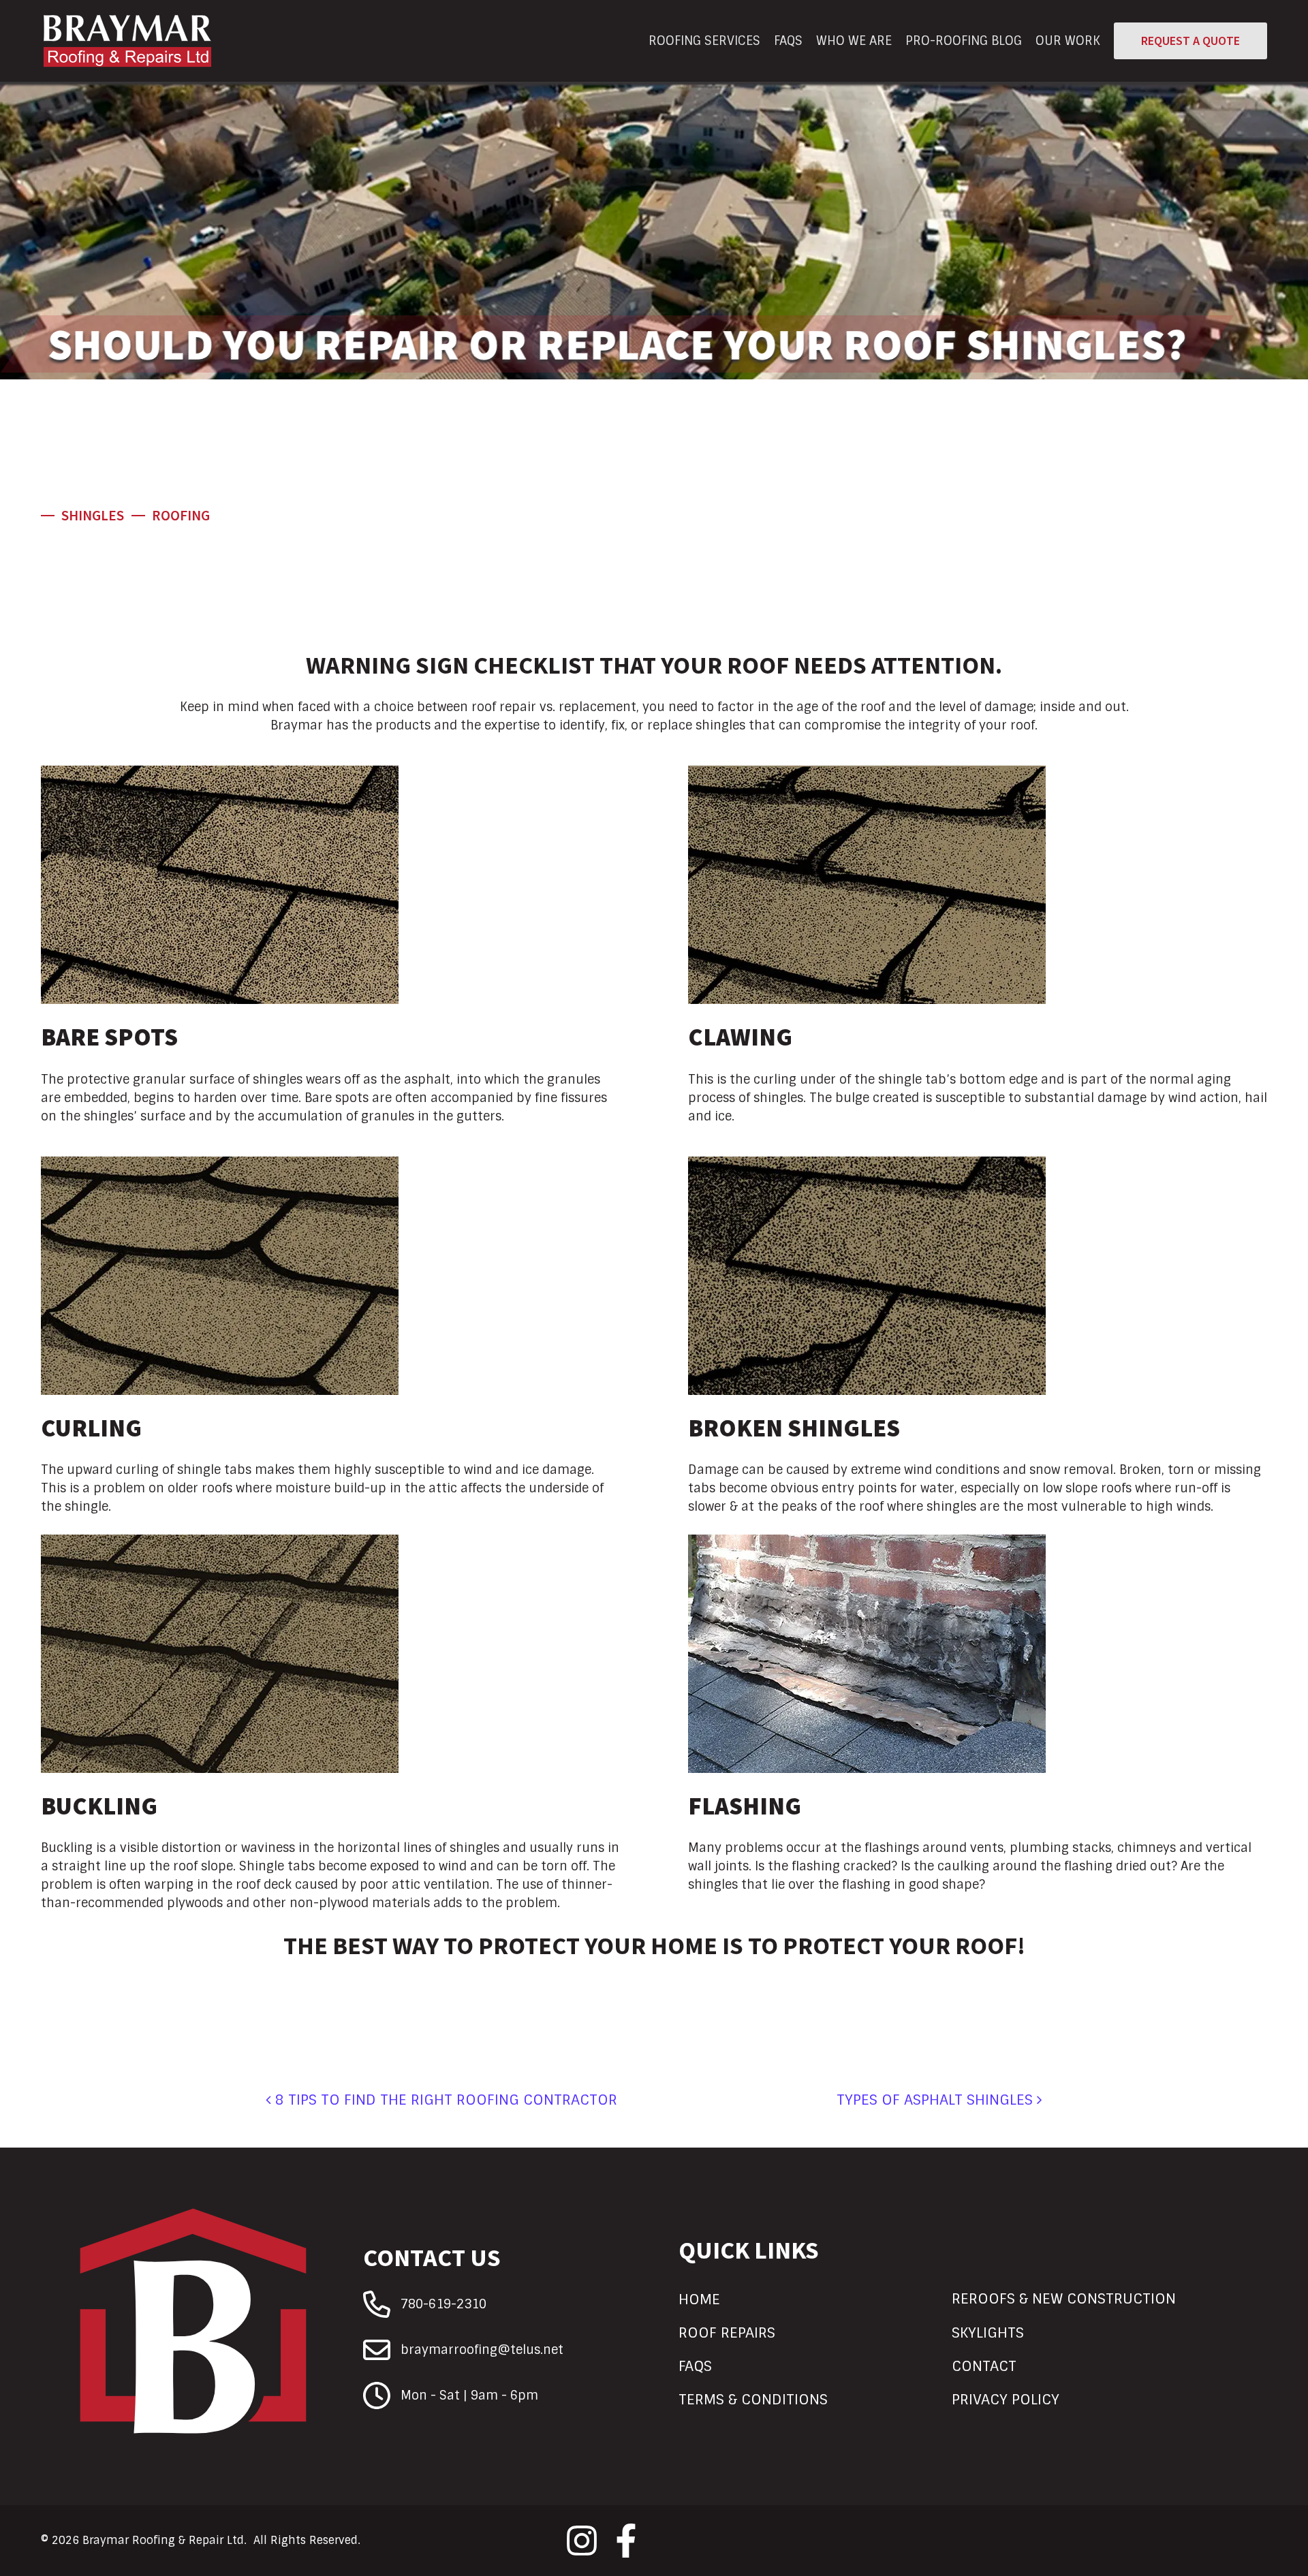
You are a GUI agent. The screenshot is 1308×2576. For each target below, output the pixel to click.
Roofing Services (704, 41)
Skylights (988, 2332)
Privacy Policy (1006, 2399)
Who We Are (854, 41)
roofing (181, 516)
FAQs (788, 41)
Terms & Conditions (753, 2399)
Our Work (1068, 41)
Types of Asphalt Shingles (937, 2100)
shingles (93, 516)
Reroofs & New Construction (1064, 2298)
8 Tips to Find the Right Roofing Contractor (444, 2100)
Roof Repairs (727, 2332)
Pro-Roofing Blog (964, 41)
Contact (984, 2366)
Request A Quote (1190, 41)
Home (699, 2299)
